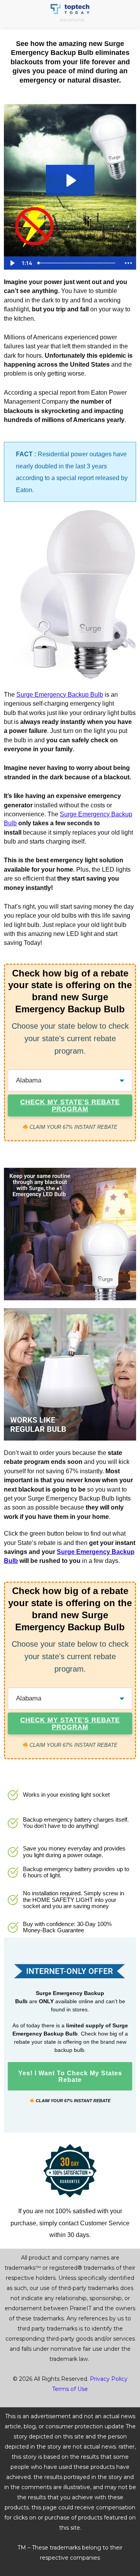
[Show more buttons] (128, 263)
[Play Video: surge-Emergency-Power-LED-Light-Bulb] (70, 180)
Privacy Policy (109, 2379)
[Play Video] (12, 263)
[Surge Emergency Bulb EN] (70, 596)
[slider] (78, 263)
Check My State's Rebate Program (70, 1106)
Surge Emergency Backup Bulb (60, 695)
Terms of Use (70, 2389)
